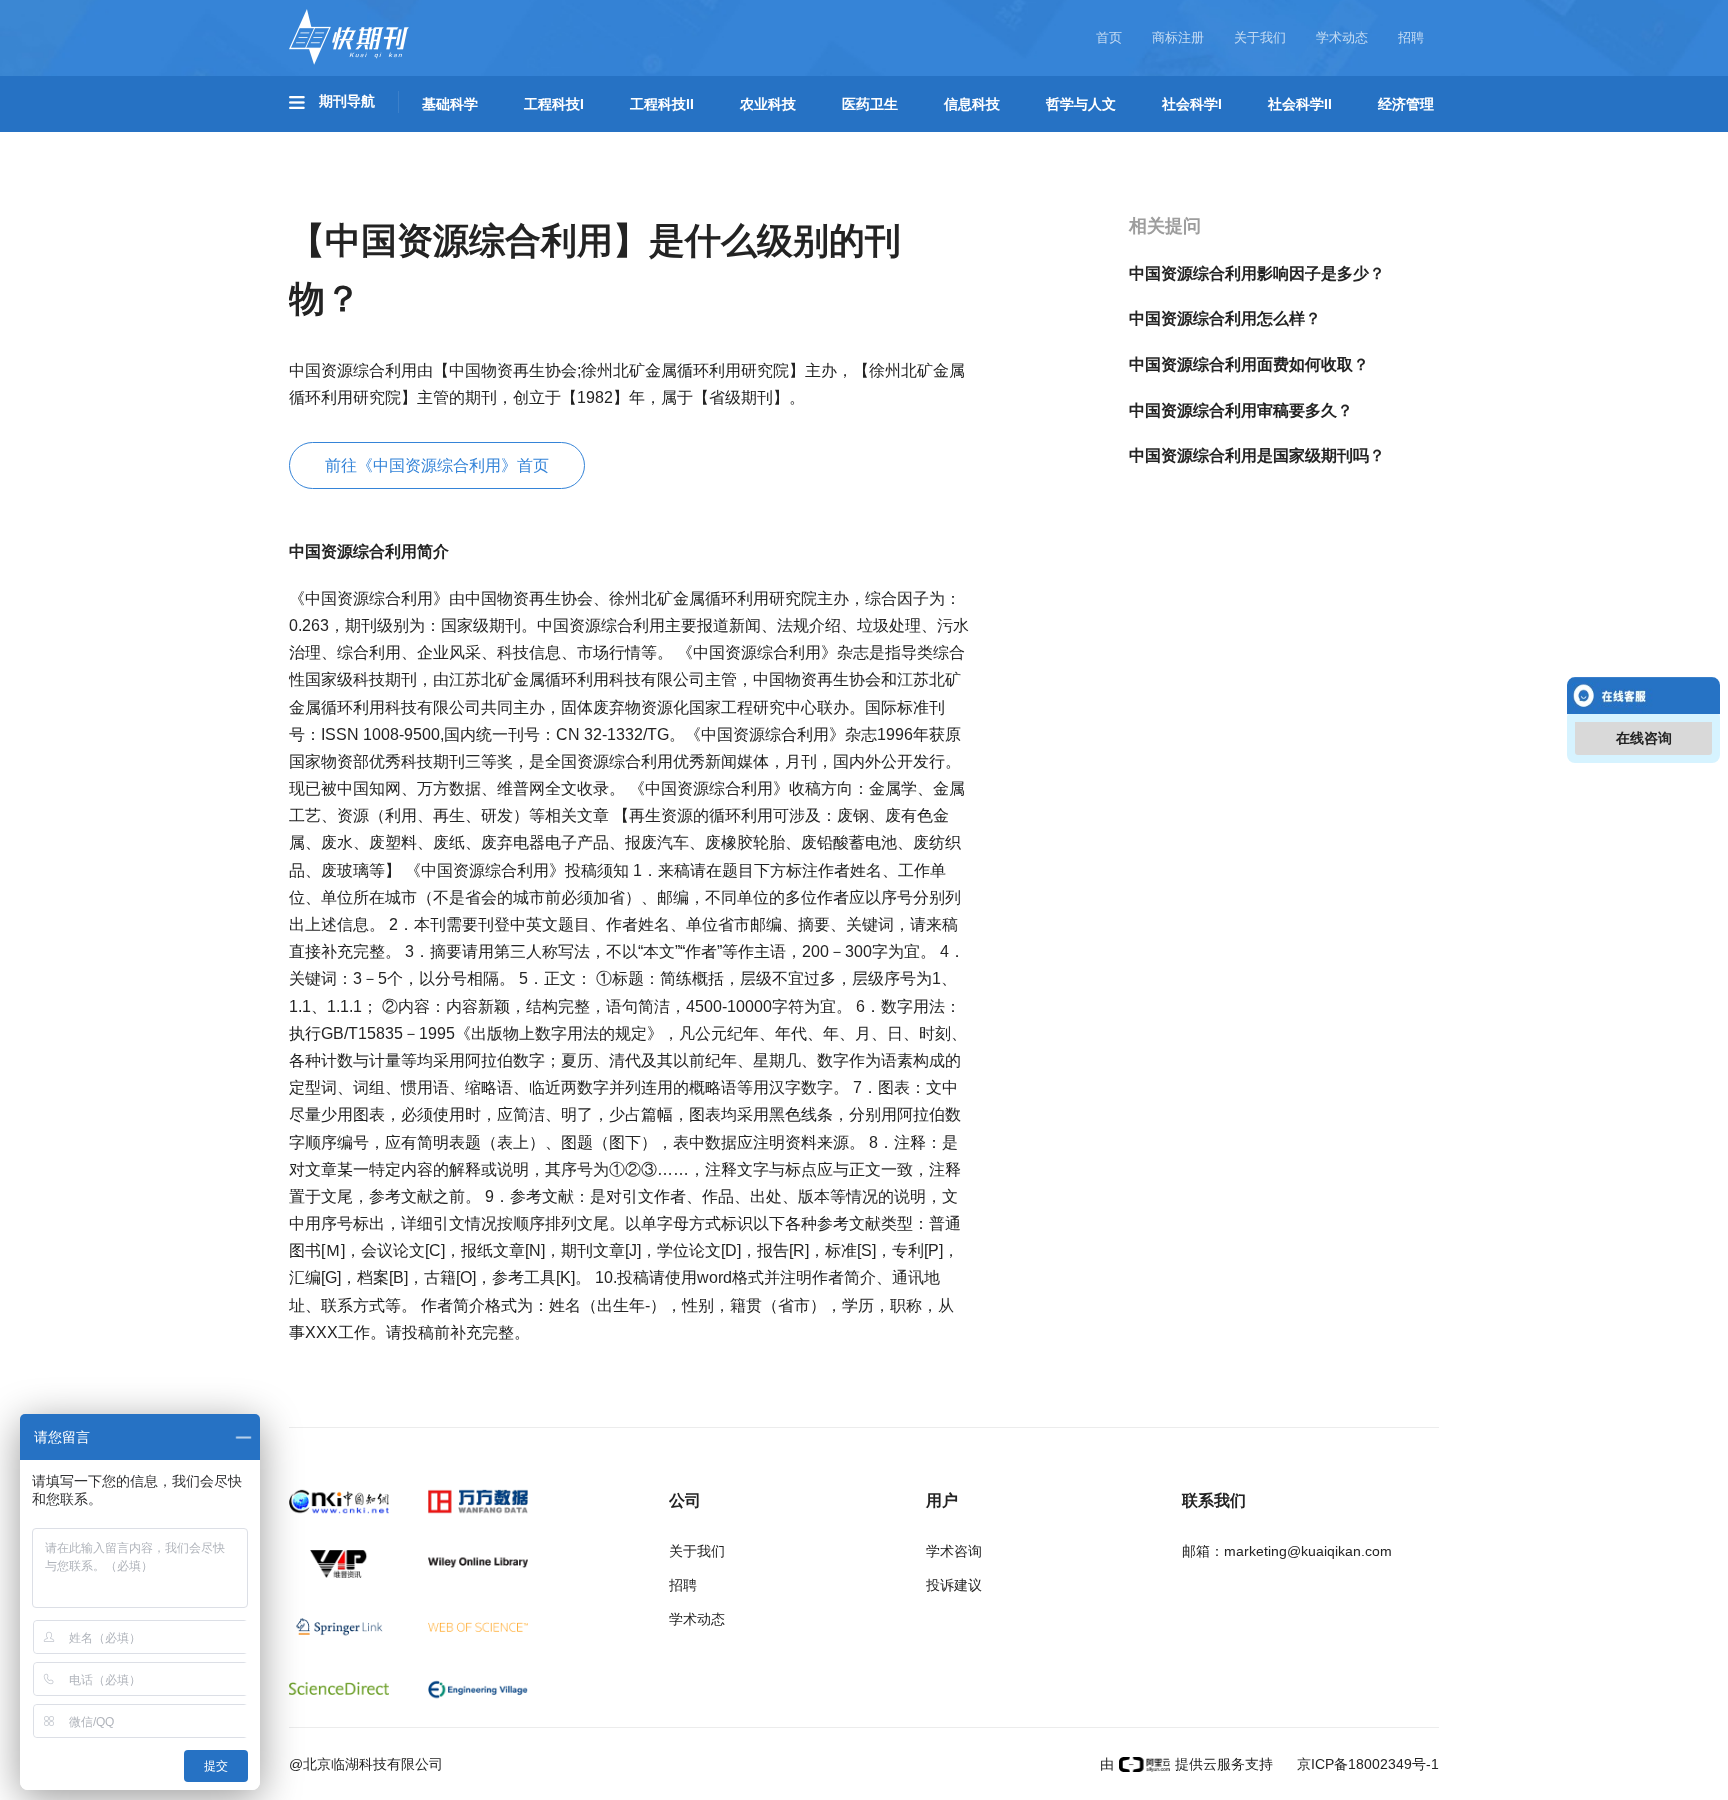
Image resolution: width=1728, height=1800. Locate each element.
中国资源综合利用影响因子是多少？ (1257, 273)
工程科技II (662, 104)
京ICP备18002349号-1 (1366, 1764)
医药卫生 (870, 104)
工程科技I (554, 104)
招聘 (1411, 37)
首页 (1109, 37)
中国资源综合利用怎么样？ (1225, 318)
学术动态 (1342, 37)
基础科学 (450, 104)
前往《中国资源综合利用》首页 (437, 465)
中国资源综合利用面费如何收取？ (1249, 364)
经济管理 (1406, 104)
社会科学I (1192, 104)
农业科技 (768, 104)
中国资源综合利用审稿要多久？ (1241, 410)
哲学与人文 (1081, 104)
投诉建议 (954, 1585)
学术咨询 (954, 1551)
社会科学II (1300, 104)
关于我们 (1260, 37)
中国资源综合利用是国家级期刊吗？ (1257, 455)
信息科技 (972, 104)
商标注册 (1178, 37)
